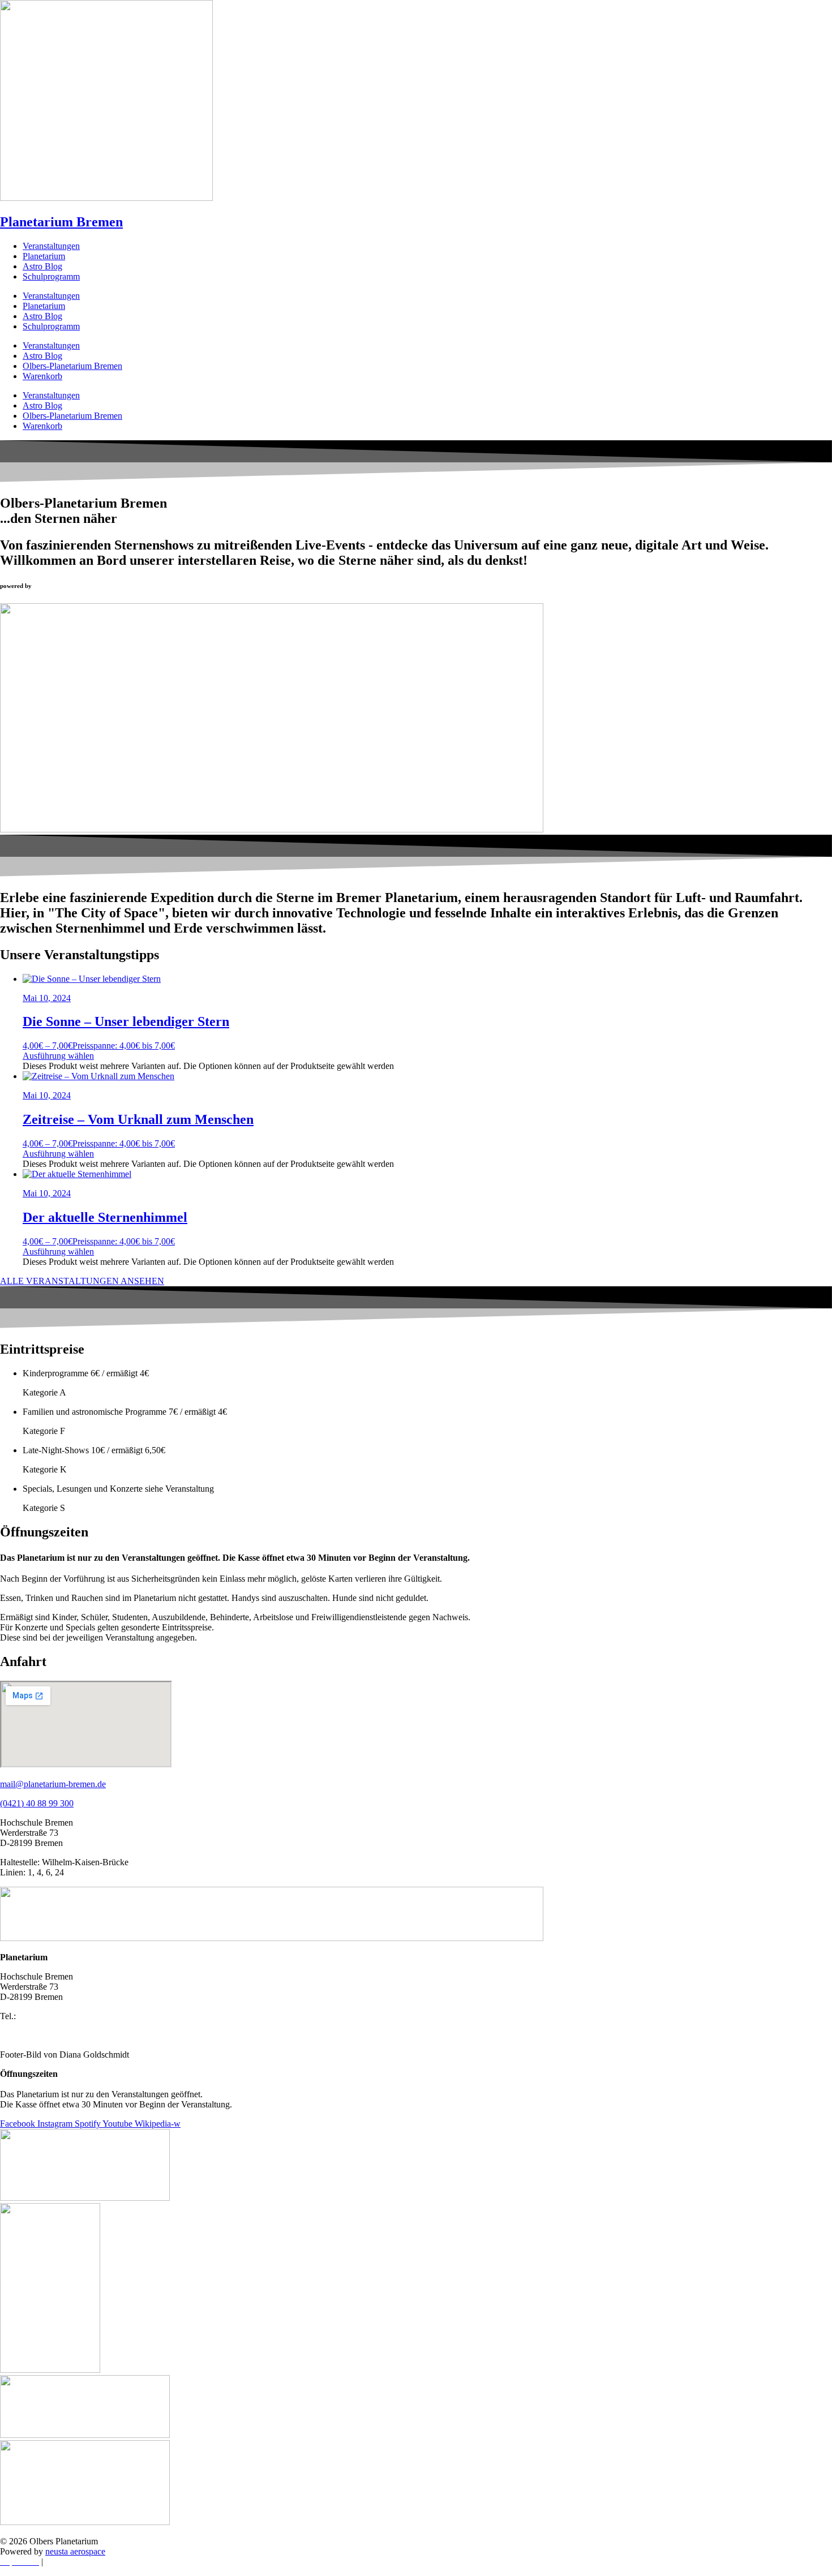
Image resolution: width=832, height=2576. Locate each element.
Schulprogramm (51, 276)
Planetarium (44, 256)
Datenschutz (67, 2562)
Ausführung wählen (58, 1056)
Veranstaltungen (51, 246)
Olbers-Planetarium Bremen (72, 366)
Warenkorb (42, 376)
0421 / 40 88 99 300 (54, 2016)
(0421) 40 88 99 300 (37, 1803)
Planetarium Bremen (61, 222)
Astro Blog (42, 266)
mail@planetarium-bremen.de (53, 1784)
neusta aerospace (75, 2551)
